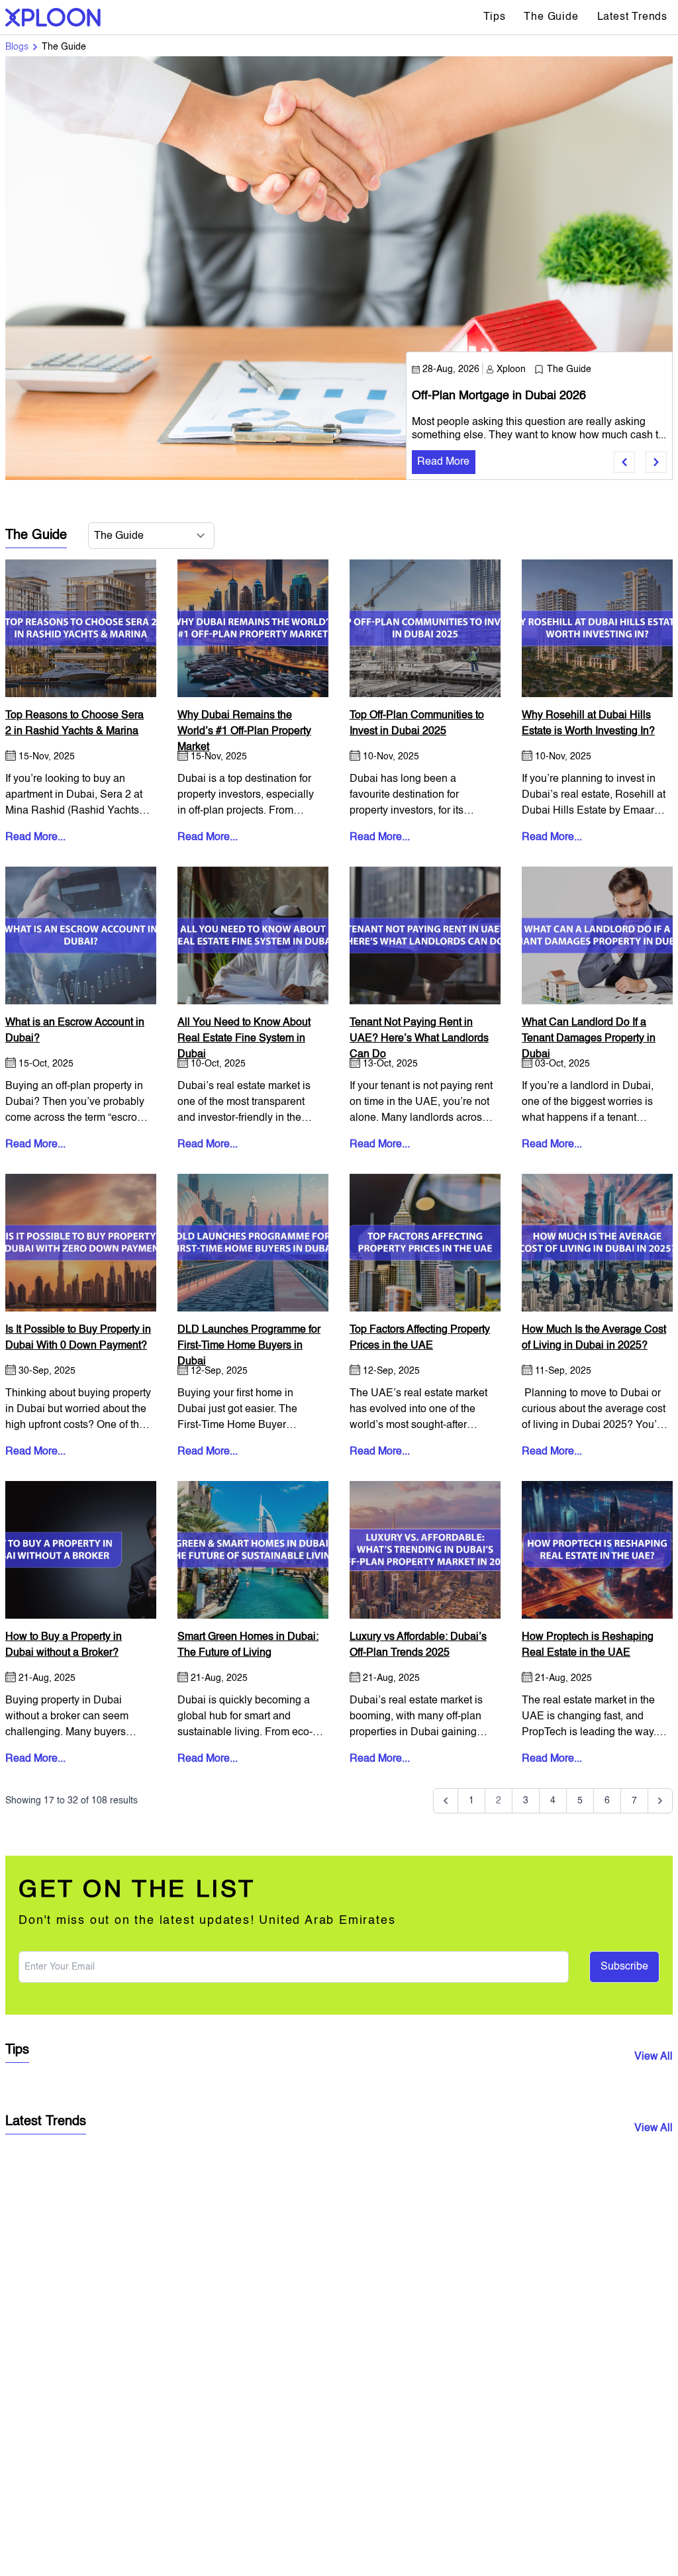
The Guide (551, 17)
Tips (494, 17)
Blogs (17, 47)
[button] (624, 462)
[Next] (660, 1801)
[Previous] (446, 1801)
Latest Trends (632, 17)
